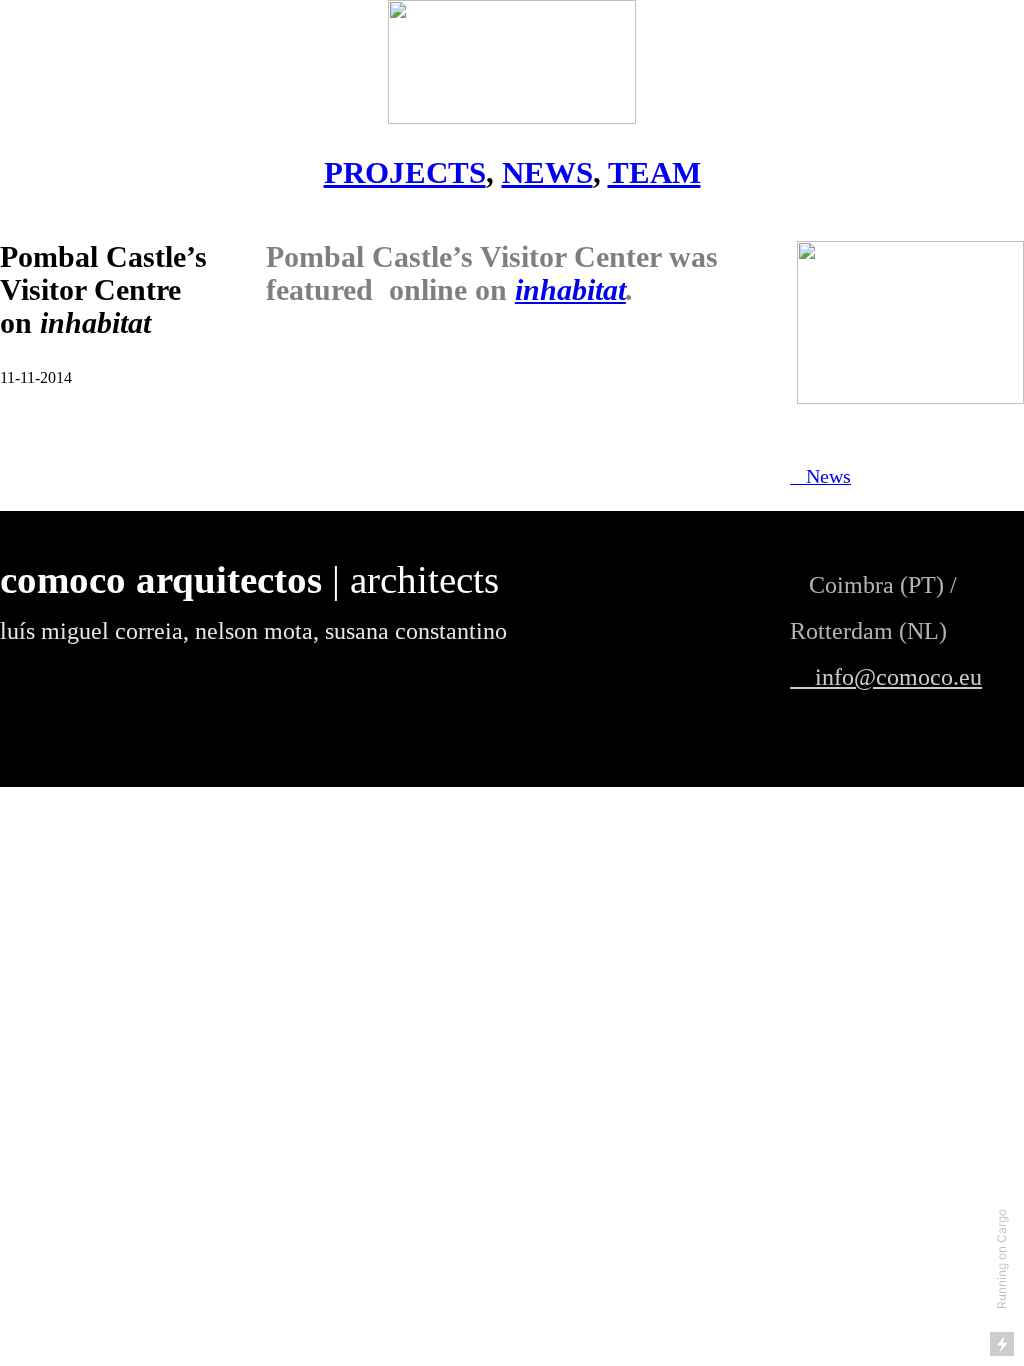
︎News (820, 476)
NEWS (547, 172)
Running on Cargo (1001, 1259)
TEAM (654, 172)
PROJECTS (405, 172)
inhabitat (570, 290)
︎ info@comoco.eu (886, 677)
